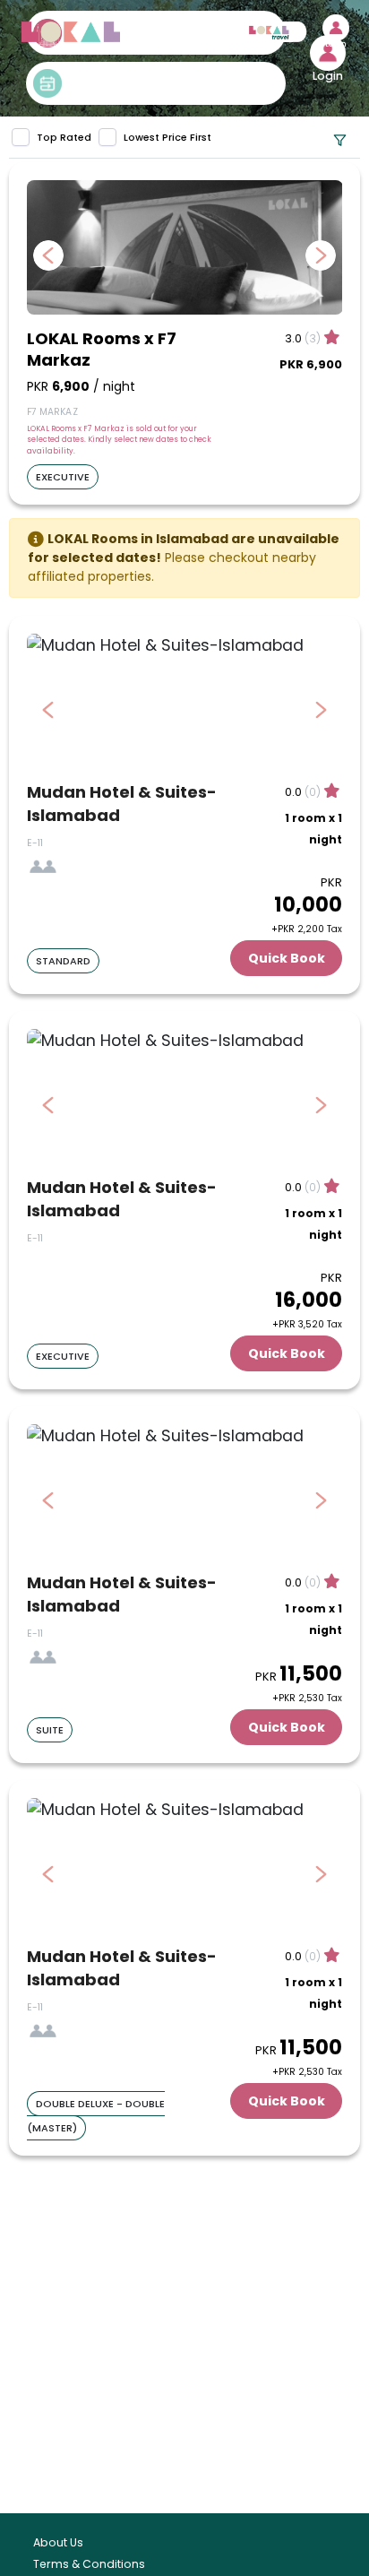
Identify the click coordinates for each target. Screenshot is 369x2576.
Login (336, 45)
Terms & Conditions (89, 2564)
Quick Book (287, 958)
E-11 (35, 843)
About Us (58, 2542)
